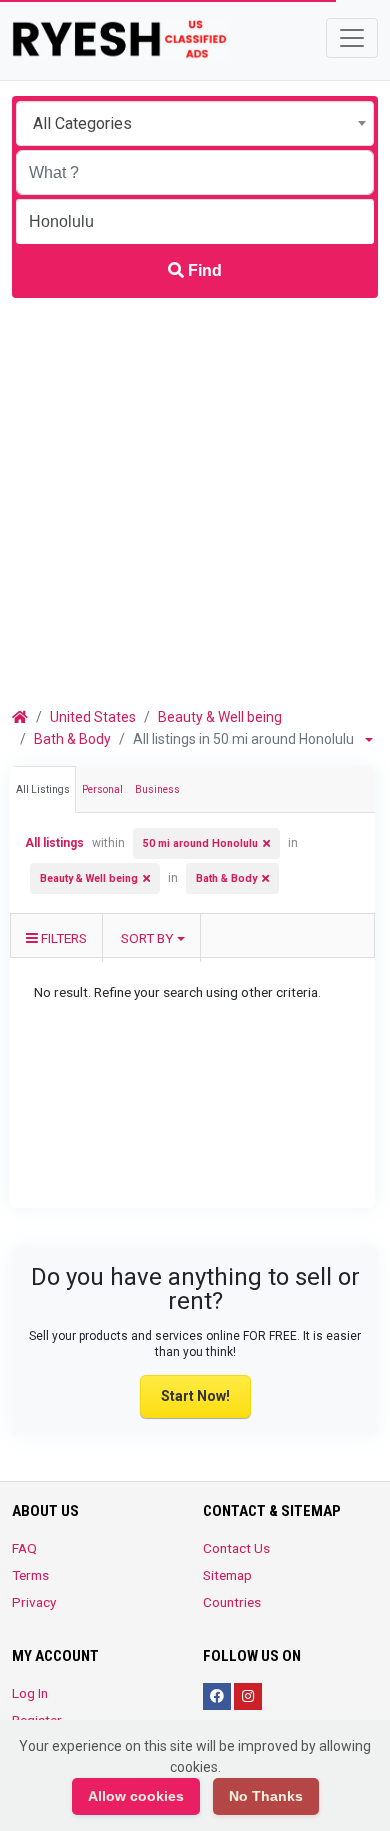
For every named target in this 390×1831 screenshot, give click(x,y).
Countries (232, 1602)
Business (157, 789)
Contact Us (236, 1548)
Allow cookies (136, 1796)
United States (93, 717)
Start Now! (195, 1396)
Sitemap (227, 1575)
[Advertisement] (195, 503)
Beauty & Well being (220, 717)
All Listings (43, 789)
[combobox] (195, 123)
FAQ (24, 1548)
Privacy (34, 1602)
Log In (30, 1693)
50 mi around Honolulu (200, 843)
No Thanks (266, 1796)
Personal (102, 789)
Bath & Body (72, 739)
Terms (30, 1575)
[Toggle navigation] (352, 38)
